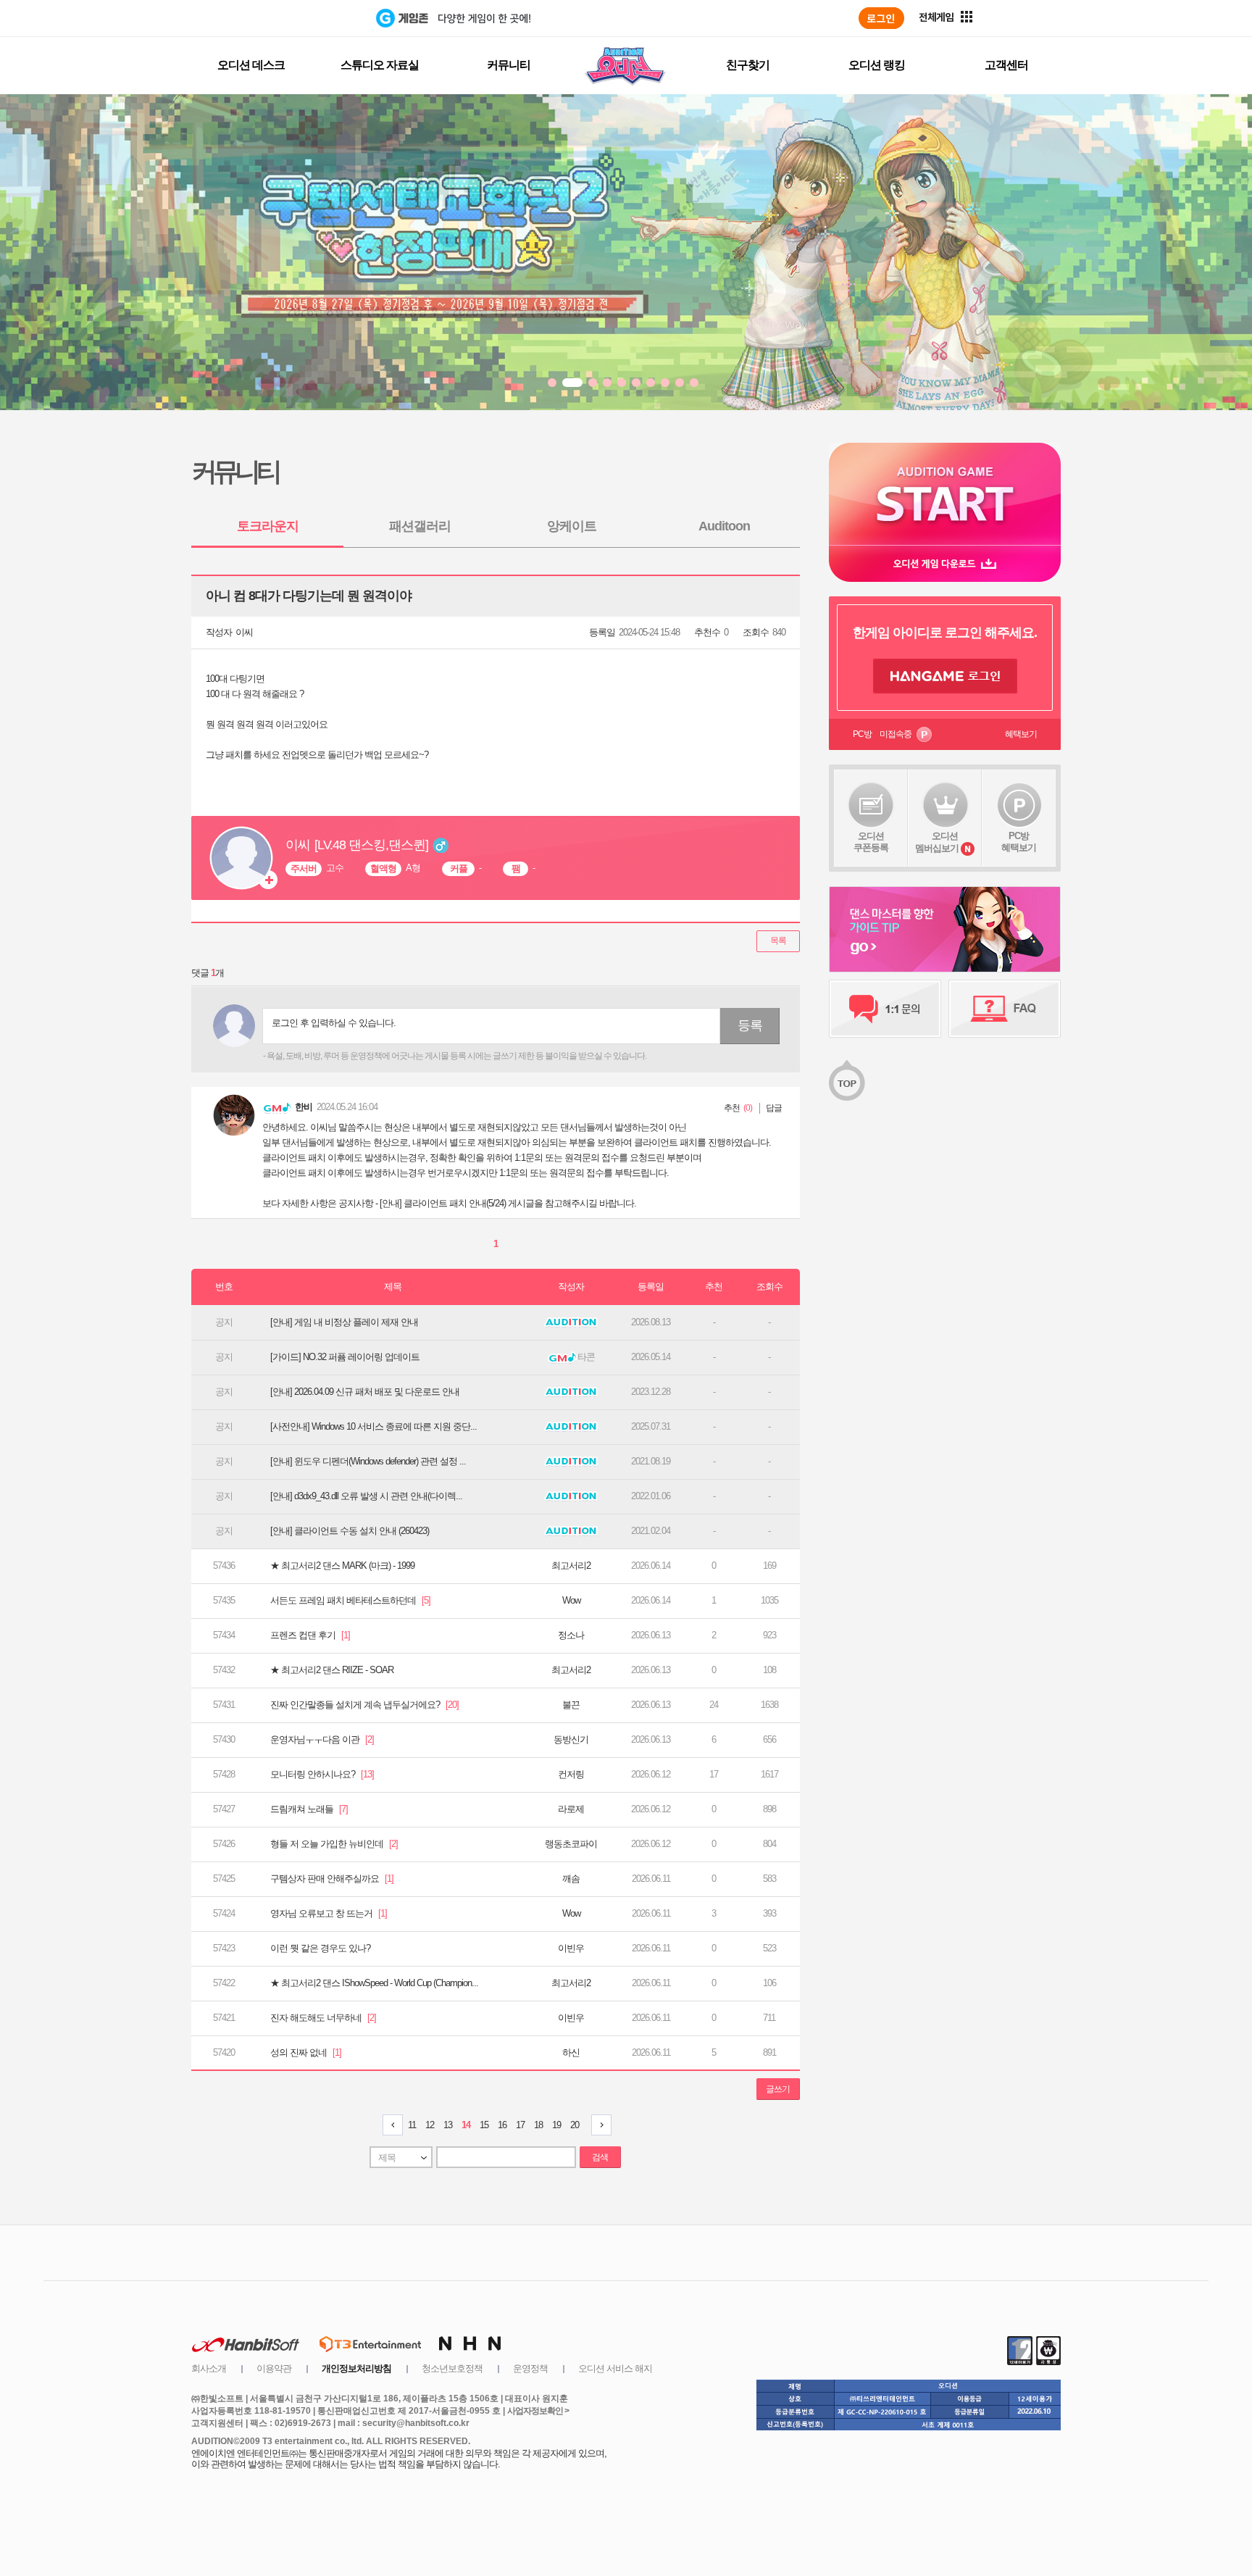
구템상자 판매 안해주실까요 (332, 1879)
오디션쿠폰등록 (871, 842)
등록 (750, 1025)
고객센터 (1006, 65)
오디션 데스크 (251, 65)
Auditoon (724, 526)
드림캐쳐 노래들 (309, 1809)
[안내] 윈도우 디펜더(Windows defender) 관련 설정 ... (368, 1461)
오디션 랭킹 (877, 65)
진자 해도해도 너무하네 (323, 2018)
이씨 (244, 632)
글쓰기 (778, 2089)
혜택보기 (1021, 734)
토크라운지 (268, 526)
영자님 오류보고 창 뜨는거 (329, 1913)
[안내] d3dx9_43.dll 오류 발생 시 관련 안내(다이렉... (366, 1496)
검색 (600, 2157)
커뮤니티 (509, 65)
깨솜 (571, 1879)
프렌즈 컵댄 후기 (310, 1635)
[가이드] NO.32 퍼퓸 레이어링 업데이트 (345, 1357)
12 (430, 2125)
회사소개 (209, 2368)
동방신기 (571, 1739)
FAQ (1005, 1009)
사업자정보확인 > (538, 2411)
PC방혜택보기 (1019, 842)
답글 (774, 1108)
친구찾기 (748, 65)
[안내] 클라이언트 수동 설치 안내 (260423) (350, 1531)
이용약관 (274, 2368)
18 (538, 2125)
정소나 (571, 1635)
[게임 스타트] (945, 494)
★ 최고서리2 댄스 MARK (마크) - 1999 (342, 1566)
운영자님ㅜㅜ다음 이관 (322, 1739)
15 (484, 2125)
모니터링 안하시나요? (322, 1774)
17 (520, 2125)
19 (556, 2125)
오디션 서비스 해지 (615, 2368)
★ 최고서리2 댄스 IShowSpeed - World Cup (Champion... (374, 1983)
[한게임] (316, 18)
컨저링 (571, 1774)
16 (502, 2125)
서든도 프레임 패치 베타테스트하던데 (350, 1600)
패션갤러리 (420, 526)
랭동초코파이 (571, 1844)
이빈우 (571, 1948)
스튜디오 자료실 (380, 65)
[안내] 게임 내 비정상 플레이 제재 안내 (344, 1322)
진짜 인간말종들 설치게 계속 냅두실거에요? (364, 1705)
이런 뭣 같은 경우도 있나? (320, 1948)
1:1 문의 (885, 1009)
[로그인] (881, 18)
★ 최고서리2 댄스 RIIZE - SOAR (332, 1670)
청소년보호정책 (452, 2368)
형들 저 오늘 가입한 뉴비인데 (334, 1844)
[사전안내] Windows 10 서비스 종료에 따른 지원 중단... (373, 1426)
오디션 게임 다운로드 (945, 563)
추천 (732, 1108)
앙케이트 (572, 526)
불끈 (571, 1705)
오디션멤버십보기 (937, 842)
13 (448, 2125)
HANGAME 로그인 (945, 676)
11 (412, 2125)
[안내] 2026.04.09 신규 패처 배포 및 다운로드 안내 (365, 1392)
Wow (571, 1600)
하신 (571, 2052)
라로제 (571, 1809)
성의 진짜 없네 (306, 2052)
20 (575, 2125)
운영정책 (530, 2368)
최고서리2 (571, 1566)
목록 (778, 941)
